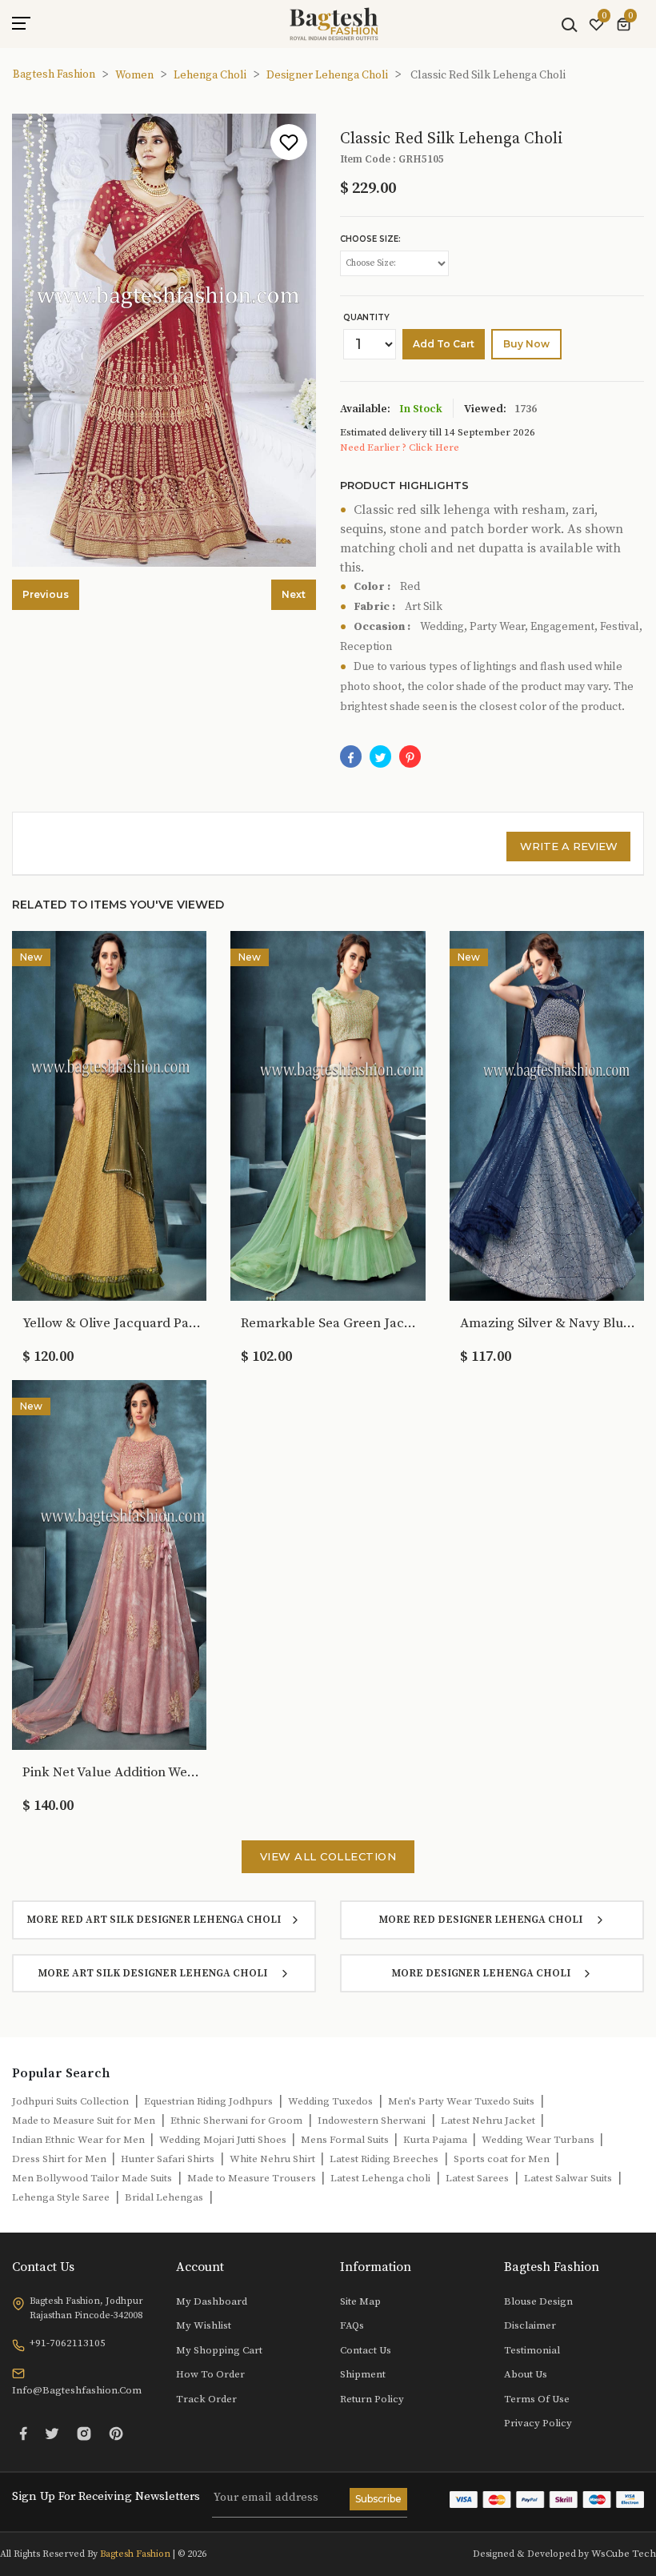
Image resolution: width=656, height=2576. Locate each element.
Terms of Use (537, 2399)
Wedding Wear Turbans (539, 2140)
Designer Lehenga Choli (327, 75)
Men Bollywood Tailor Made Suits (92, 2178)
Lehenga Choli (210, 75)
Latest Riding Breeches (384, 2159)
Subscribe (378, 2499)
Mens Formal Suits (346, 2140)
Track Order (206, 2399)
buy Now (526, 344)
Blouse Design (538, 2301)
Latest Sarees (477, 2178)
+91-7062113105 (68, 2343)
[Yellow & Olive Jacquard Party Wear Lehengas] (109, 1115)
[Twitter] (52, 2434)
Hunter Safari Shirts (168, 2159)
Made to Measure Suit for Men (84, 2121)
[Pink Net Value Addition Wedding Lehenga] (109, 1564)
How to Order (210, 2374)
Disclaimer (530, 2325)
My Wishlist (204, 2325)
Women (134, 75)
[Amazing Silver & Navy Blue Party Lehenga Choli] (547, 1115)
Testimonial (532, 2350)
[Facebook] (351, 756)
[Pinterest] (116, 2434)
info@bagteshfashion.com (77, 2390)
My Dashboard (212, 2301)
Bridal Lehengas (164, 2197)
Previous (46, 594)
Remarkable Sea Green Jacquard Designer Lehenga (331, 1323)
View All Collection (328, 1856)
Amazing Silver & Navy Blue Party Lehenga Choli (550, 1323)
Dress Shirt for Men (60, 2159)
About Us (526, 2374)
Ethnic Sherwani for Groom (236, 2121)
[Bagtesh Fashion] (334, 24)
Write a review (569, 846)
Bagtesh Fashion (54, 74)
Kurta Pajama (436, 2140)
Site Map (360, 2301)
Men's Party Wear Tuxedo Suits (461, 2101)
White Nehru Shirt (274, 2159)
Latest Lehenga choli (380, 2178)
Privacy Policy (538, 2423)
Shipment (363, 2374)
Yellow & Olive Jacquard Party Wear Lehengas (113, 1323)
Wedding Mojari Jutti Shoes (224, 2140)
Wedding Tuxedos (330, 2101)
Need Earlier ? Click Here (400, 447)
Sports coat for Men (502, 2159)
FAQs (352, 2325)
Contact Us (366, 2350)
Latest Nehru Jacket (489, 2121)
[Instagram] (84, 2434)
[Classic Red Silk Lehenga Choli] (410, 756)
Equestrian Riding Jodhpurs (208, 2101)
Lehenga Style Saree (61, 2197)
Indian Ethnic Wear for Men (80, 2140)
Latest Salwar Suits (568, 2178)
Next (294, 594)
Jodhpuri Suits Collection (70, 2101)
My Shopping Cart (219, 2350)
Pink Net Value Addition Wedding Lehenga (113, 1772)
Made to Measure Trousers (253, 2178)
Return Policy (372, 2399)
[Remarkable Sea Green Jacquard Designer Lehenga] (328, 1115)
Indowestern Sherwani (372, 2121)
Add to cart (444, 344)
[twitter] (380, 756)
